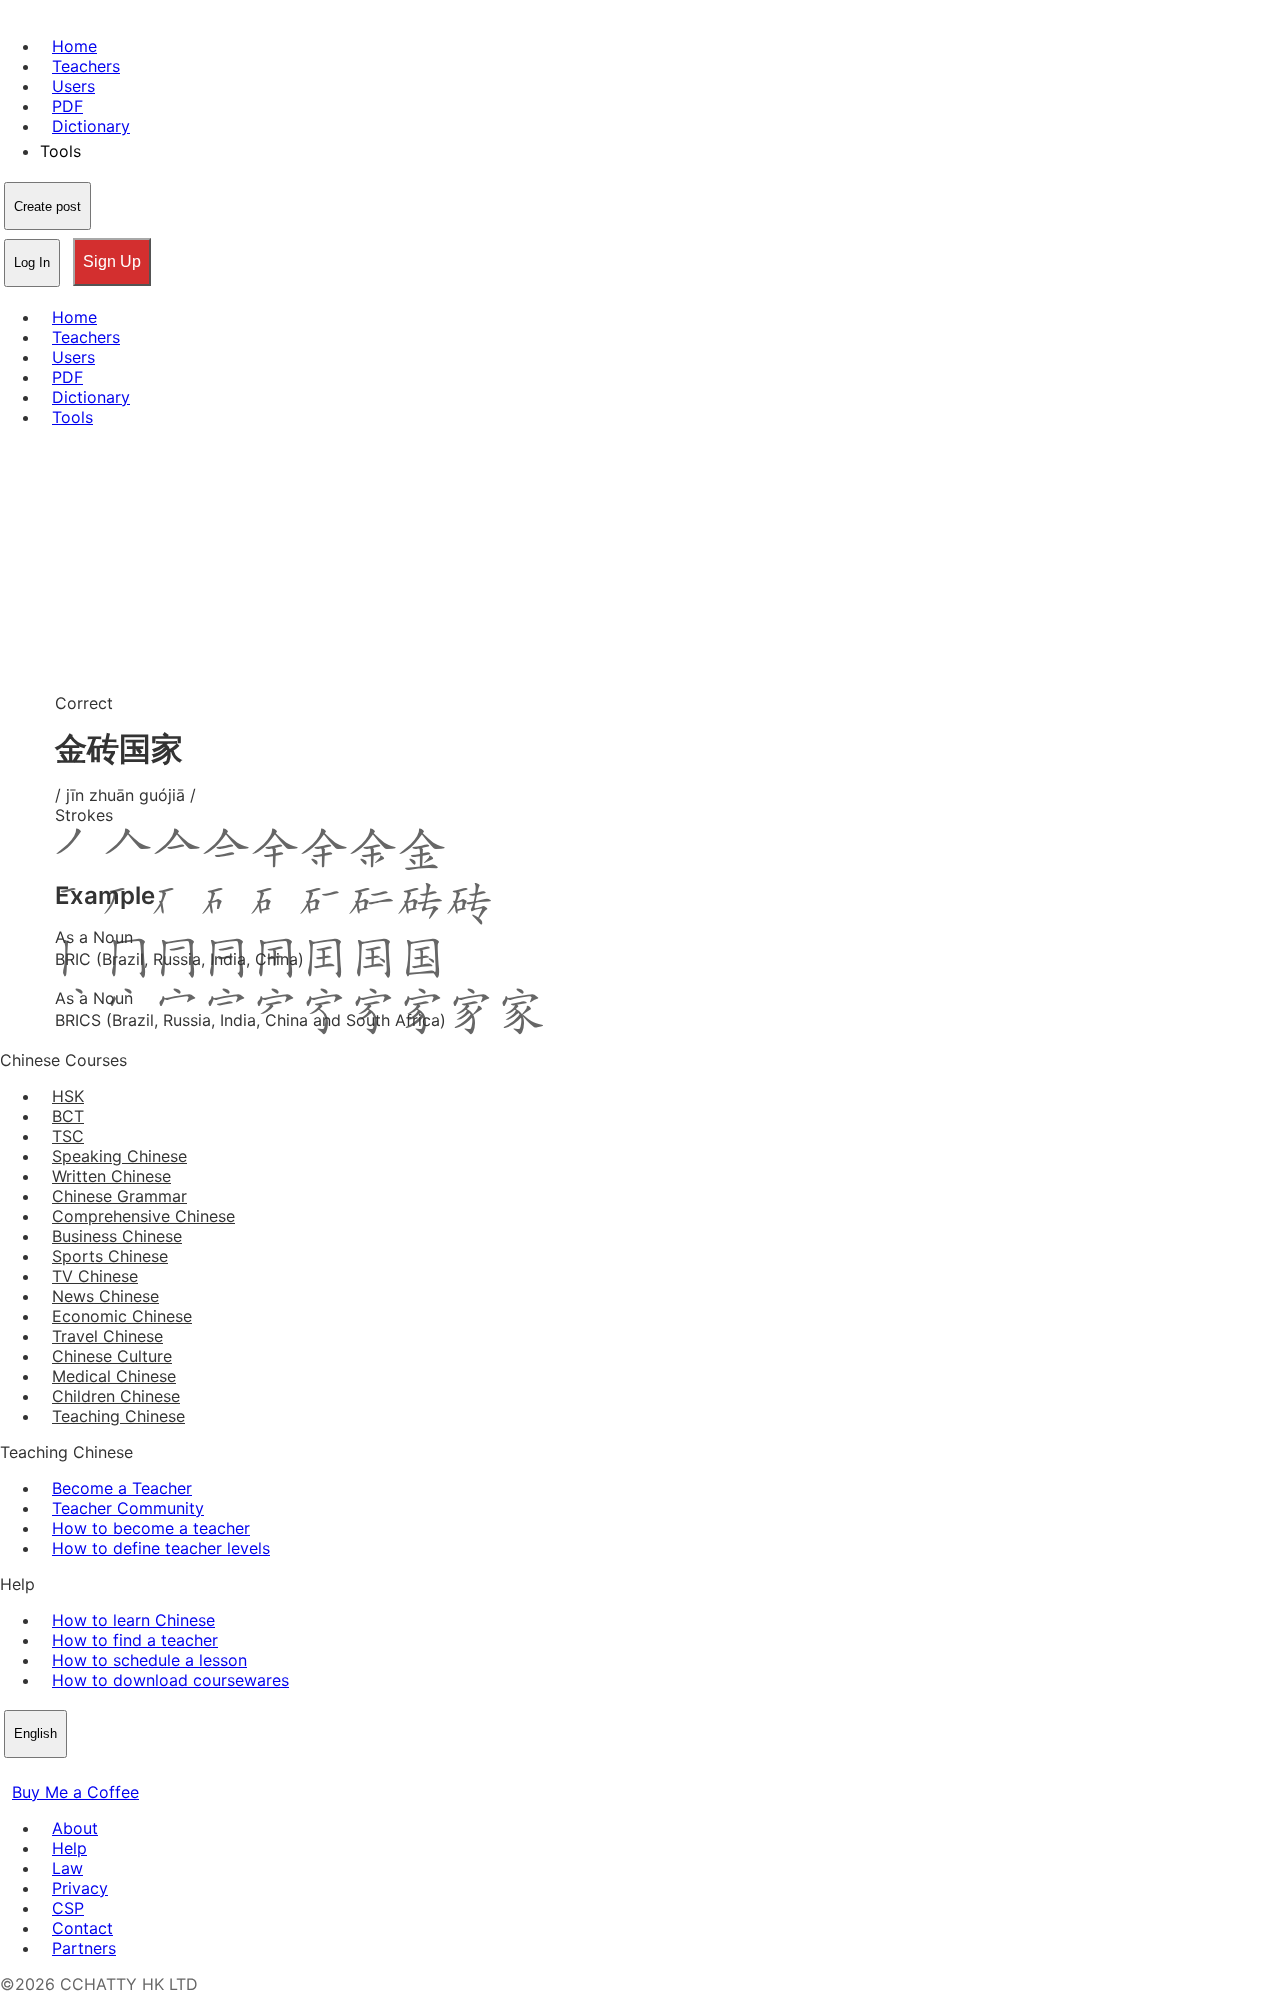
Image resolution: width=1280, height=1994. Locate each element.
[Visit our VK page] (60, 1772)
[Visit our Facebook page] (12, 1772)
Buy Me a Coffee (75, 1792)
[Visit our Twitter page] (36, 1772)
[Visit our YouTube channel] (84, 1772)
